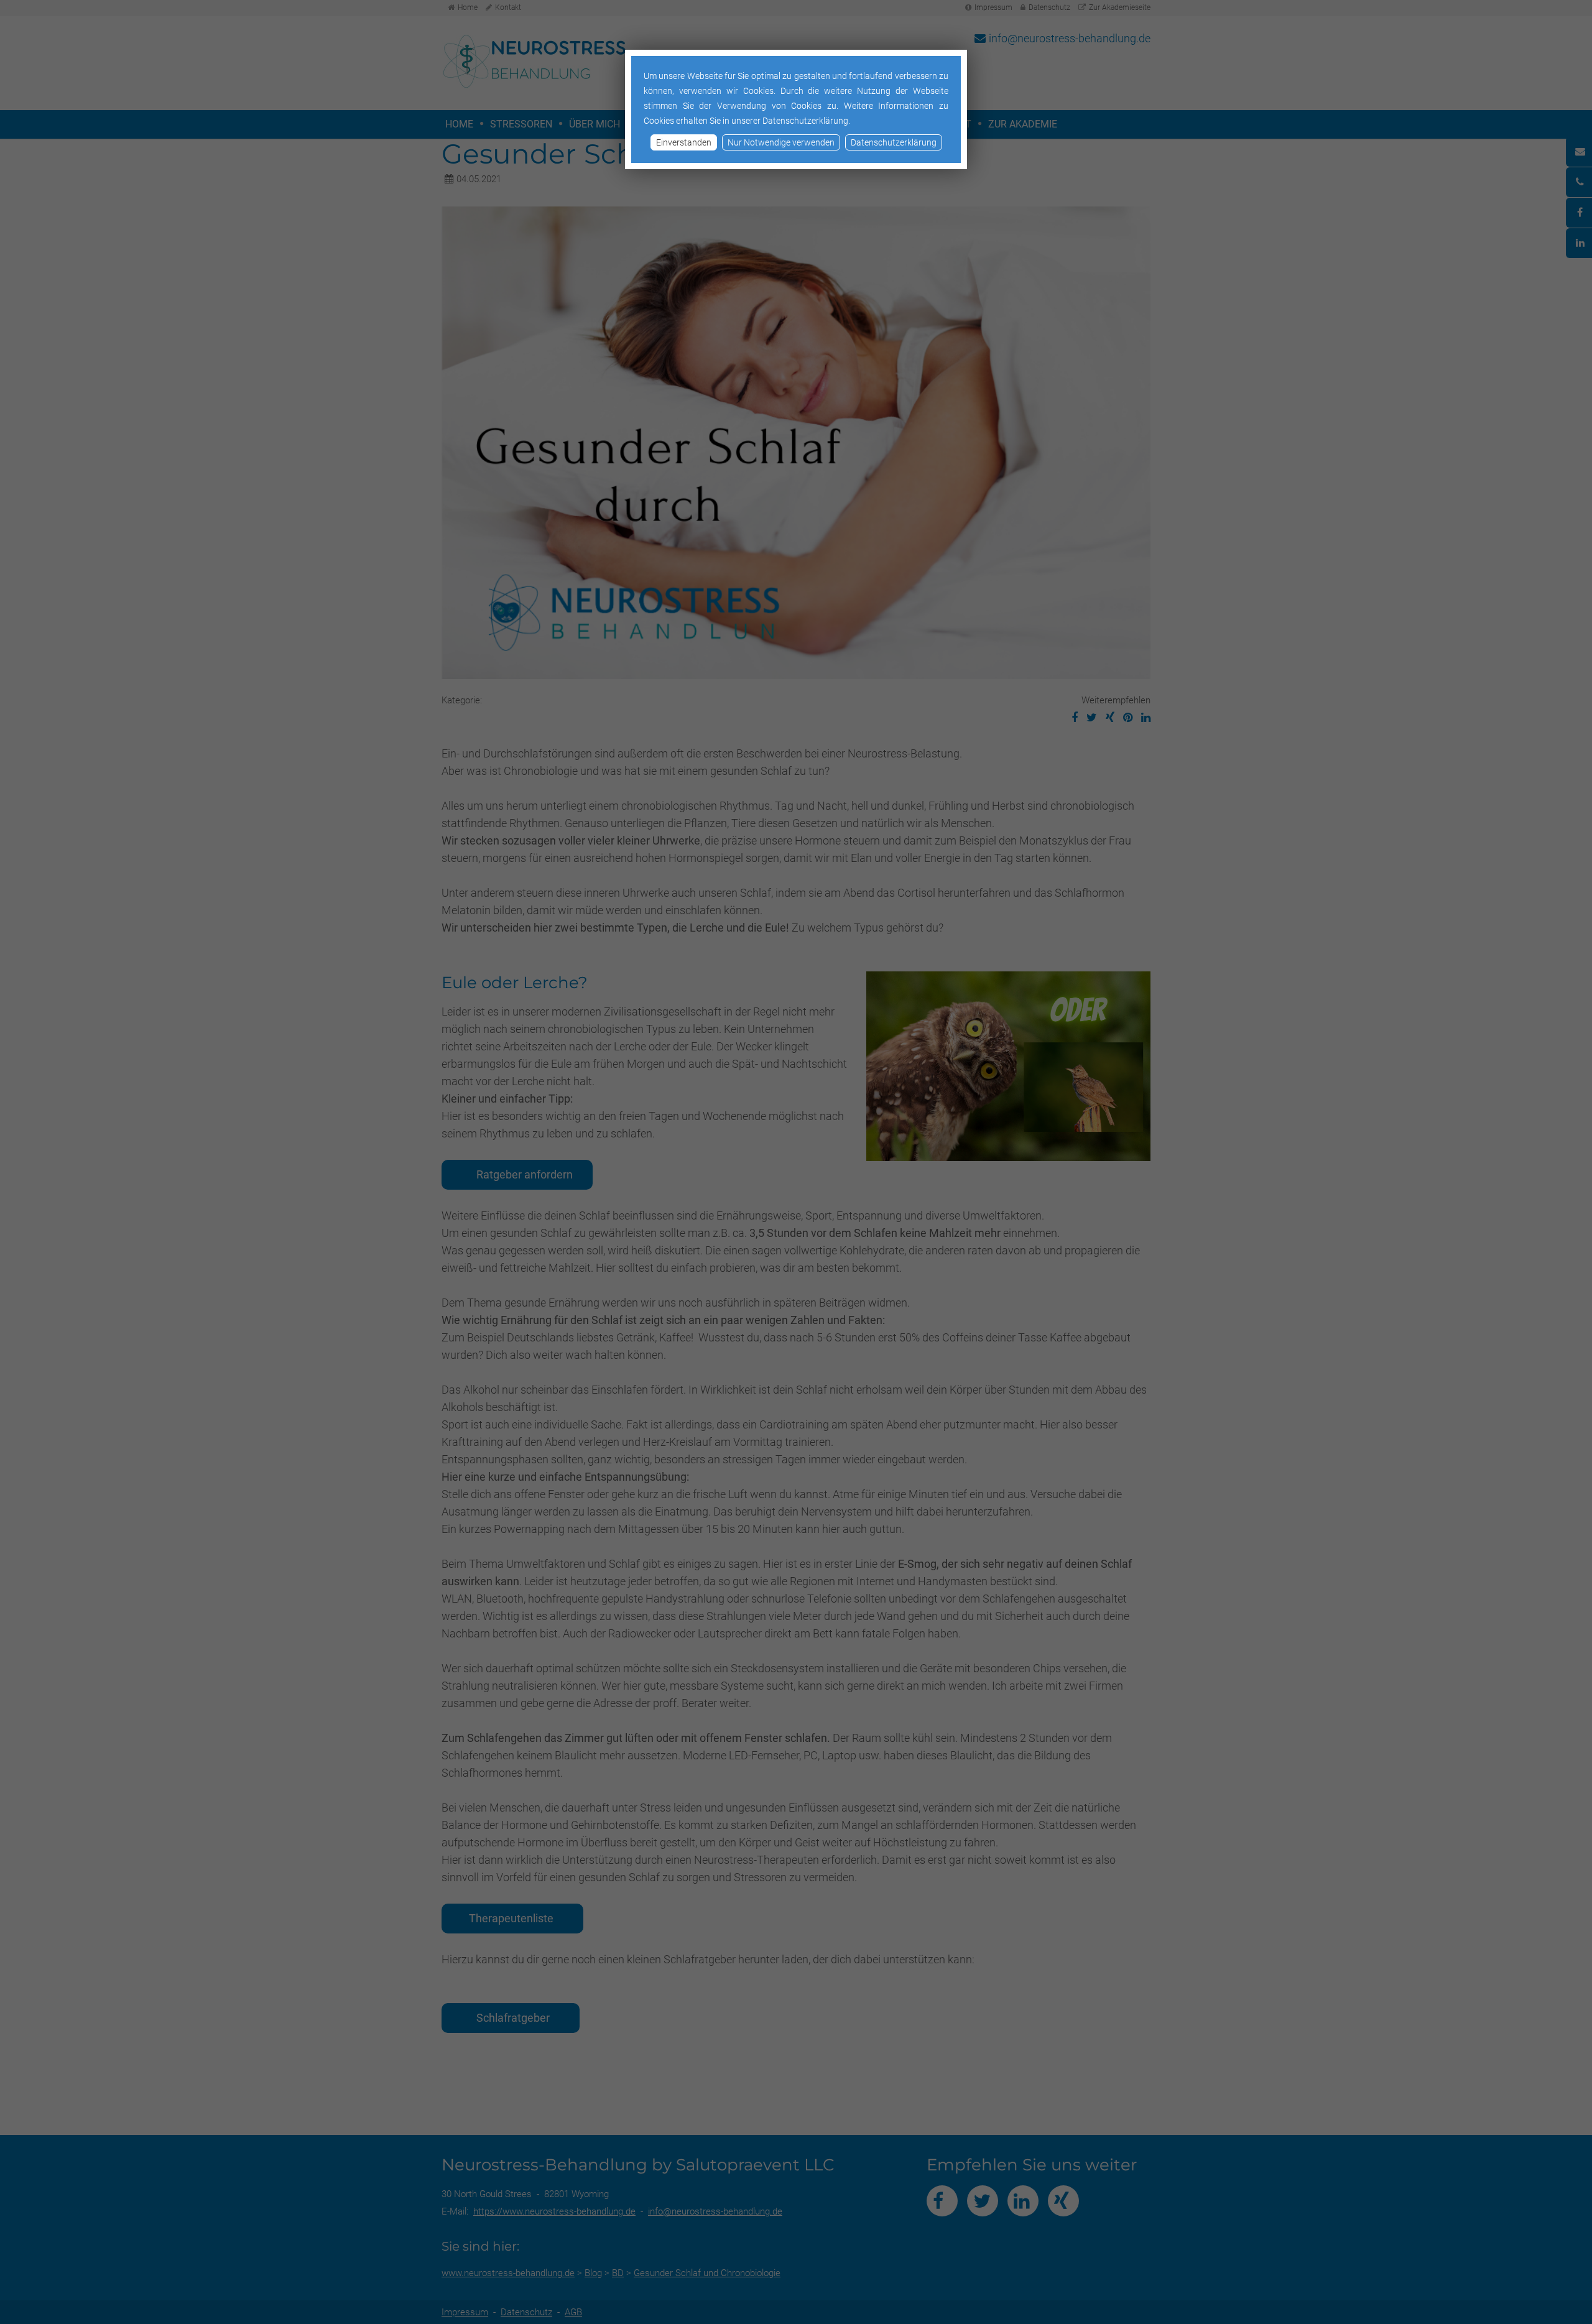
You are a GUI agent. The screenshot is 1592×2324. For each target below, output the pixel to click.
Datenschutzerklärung (894, 142)
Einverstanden (684, 142)
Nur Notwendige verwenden (781, 142)
